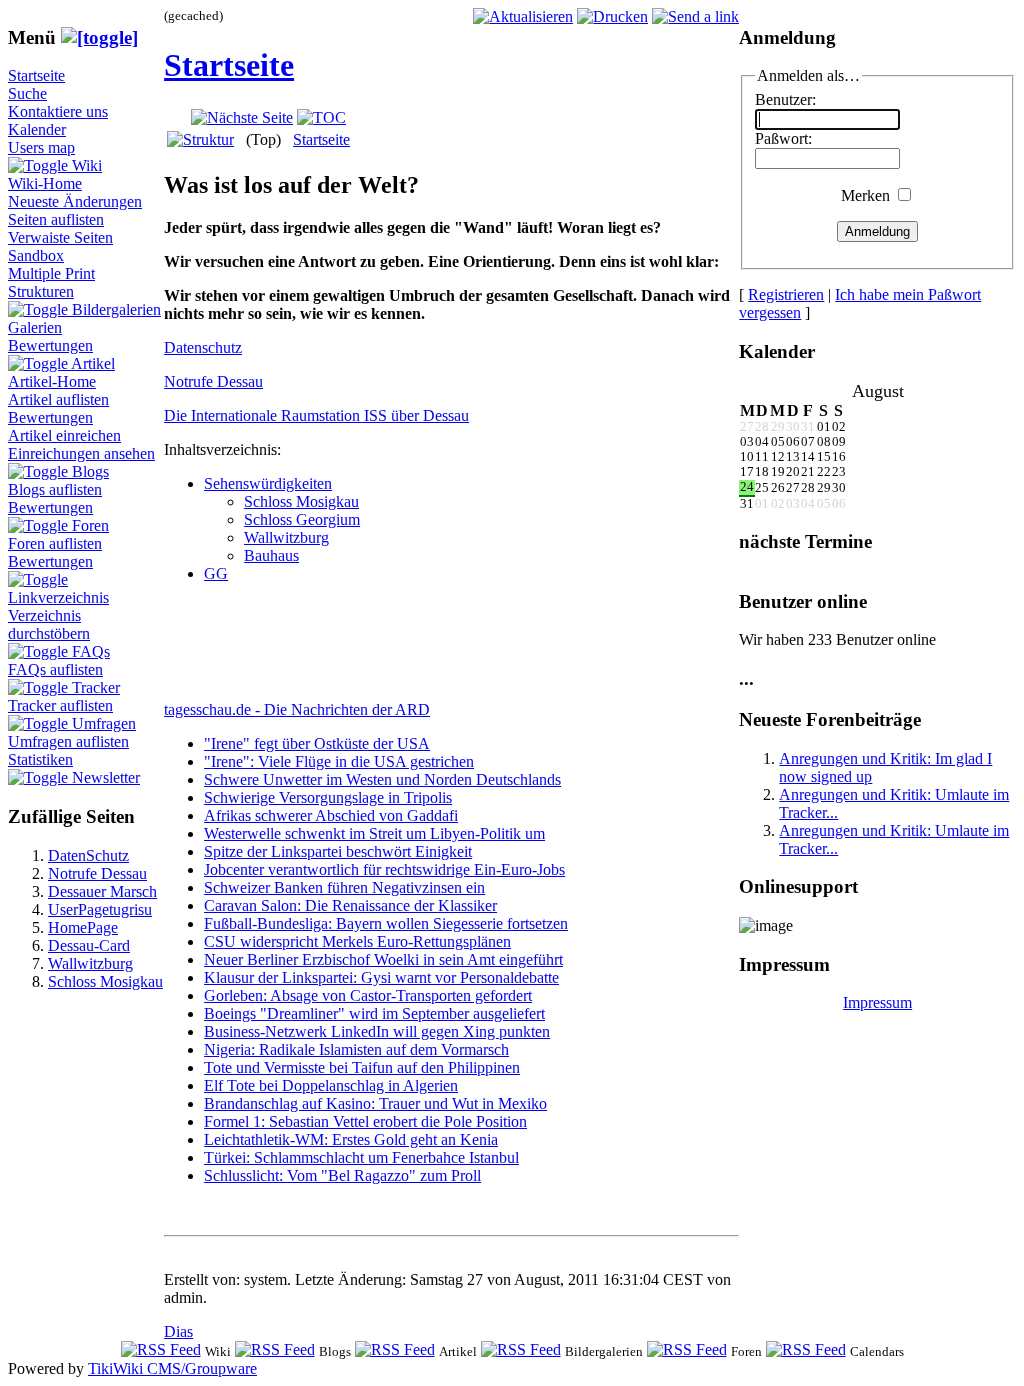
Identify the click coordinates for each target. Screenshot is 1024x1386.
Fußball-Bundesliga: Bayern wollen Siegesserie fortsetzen (386, 923)
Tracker (96, 687)
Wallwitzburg (90, 963)
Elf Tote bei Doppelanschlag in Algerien (331, 1085)
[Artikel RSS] (395, 1350)
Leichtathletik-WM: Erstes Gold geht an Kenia (351, 1139)
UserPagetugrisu (100, 909)
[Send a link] (695, 16)
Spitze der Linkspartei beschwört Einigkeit (338, 851)
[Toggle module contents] (99, 37)
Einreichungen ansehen (81, 453)
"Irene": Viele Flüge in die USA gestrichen (339, 761)
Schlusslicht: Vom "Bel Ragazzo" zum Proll (342, 1175)
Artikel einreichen (64, 435)
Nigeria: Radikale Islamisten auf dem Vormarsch (356, 1049)
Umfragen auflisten (68, 741)
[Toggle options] (40, 165)
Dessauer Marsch (102, 891)
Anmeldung (877, 231)
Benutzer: (785, 99)
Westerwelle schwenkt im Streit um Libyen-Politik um (374, 833)
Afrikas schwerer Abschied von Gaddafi (331, 815)
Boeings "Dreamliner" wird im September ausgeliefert (374, 1013)
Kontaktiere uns (58, 111)
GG (216, 573)
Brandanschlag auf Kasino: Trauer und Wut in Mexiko (375, 1103)
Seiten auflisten (56, 219)
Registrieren (786, 294)
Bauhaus (271, 555)
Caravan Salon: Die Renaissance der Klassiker (350, 905)
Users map (41, 147)
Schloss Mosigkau (105, 981)
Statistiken (40, 759)
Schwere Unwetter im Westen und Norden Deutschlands (382, 779)
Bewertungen (50, 345)
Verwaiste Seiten (60, 237)
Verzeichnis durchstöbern (49, 624)
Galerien (35, 327)
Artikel (93, 363)
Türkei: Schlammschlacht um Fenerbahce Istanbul (361, 1157)
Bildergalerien (116, 309)
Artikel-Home (52, 381)
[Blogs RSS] (275, 1350)
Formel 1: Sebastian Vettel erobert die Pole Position (365, 1121)
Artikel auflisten (58, 399)
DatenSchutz (88, 855)
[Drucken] (612, 16)
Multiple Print (51, 273)
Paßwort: (783, 138)
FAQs (91, 651)
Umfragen (104, 723)
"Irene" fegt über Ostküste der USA (317, 743)
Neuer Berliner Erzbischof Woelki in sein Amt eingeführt (383, 959)
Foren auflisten (55, 543)
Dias (178, 1331)
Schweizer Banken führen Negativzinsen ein (344, 887)
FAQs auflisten (55, 669)
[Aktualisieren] (523, 16)
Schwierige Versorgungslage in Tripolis (328, 797)
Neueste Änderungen (75, 201)
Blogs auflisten (55, 489)
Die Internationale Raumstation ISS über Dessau (316, 415)
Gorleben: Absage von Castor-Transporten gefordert (368, 995)
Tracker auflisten (60, 705)
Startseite (36, 75)
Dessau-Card (89, 945)
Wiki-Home (45, 183)
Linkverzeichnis (58, 597)
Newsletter (106, 777)
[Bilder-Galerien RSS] (521, 1350)
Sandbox (36, 255)
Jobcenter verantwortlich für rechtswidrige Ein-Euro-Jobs (384, 869)
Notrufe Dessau (97, 873)
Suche (27, 93)
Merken (865, 195)
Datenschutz (203, 347)
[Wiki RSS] (161, 1350)
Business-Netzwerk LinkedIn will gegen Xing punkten (377, 1031)
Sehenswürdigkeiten (268, 483)
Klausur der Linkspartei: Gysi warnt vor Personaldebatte (381, 977)
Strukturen (41, 291)
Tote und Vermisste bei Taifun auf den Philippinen (362, 1067)
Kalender (37, 129)
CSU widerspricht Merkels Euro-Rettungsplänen (357, 941)
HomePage (83, 927)
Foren (90, 525)
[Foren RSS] (687, 1350)
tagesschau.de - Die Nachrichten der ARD (297, 709)
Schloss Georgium (302, 519)
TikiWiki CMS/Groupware (172, 1368)
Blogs (90, 471)
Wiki (87, 165)
